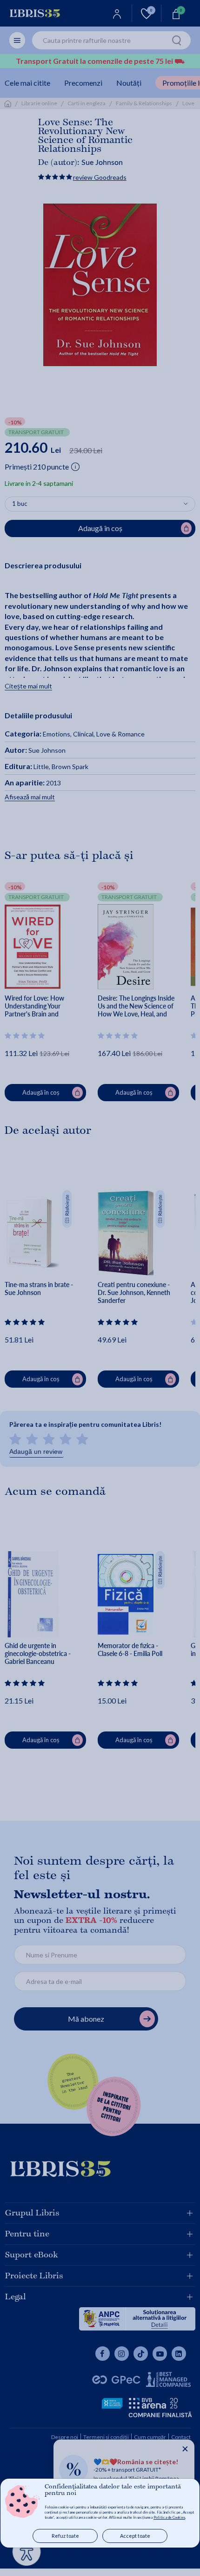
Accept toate (135, 2536)
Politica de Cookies (169, 2517)
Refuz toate (65, 2536)
